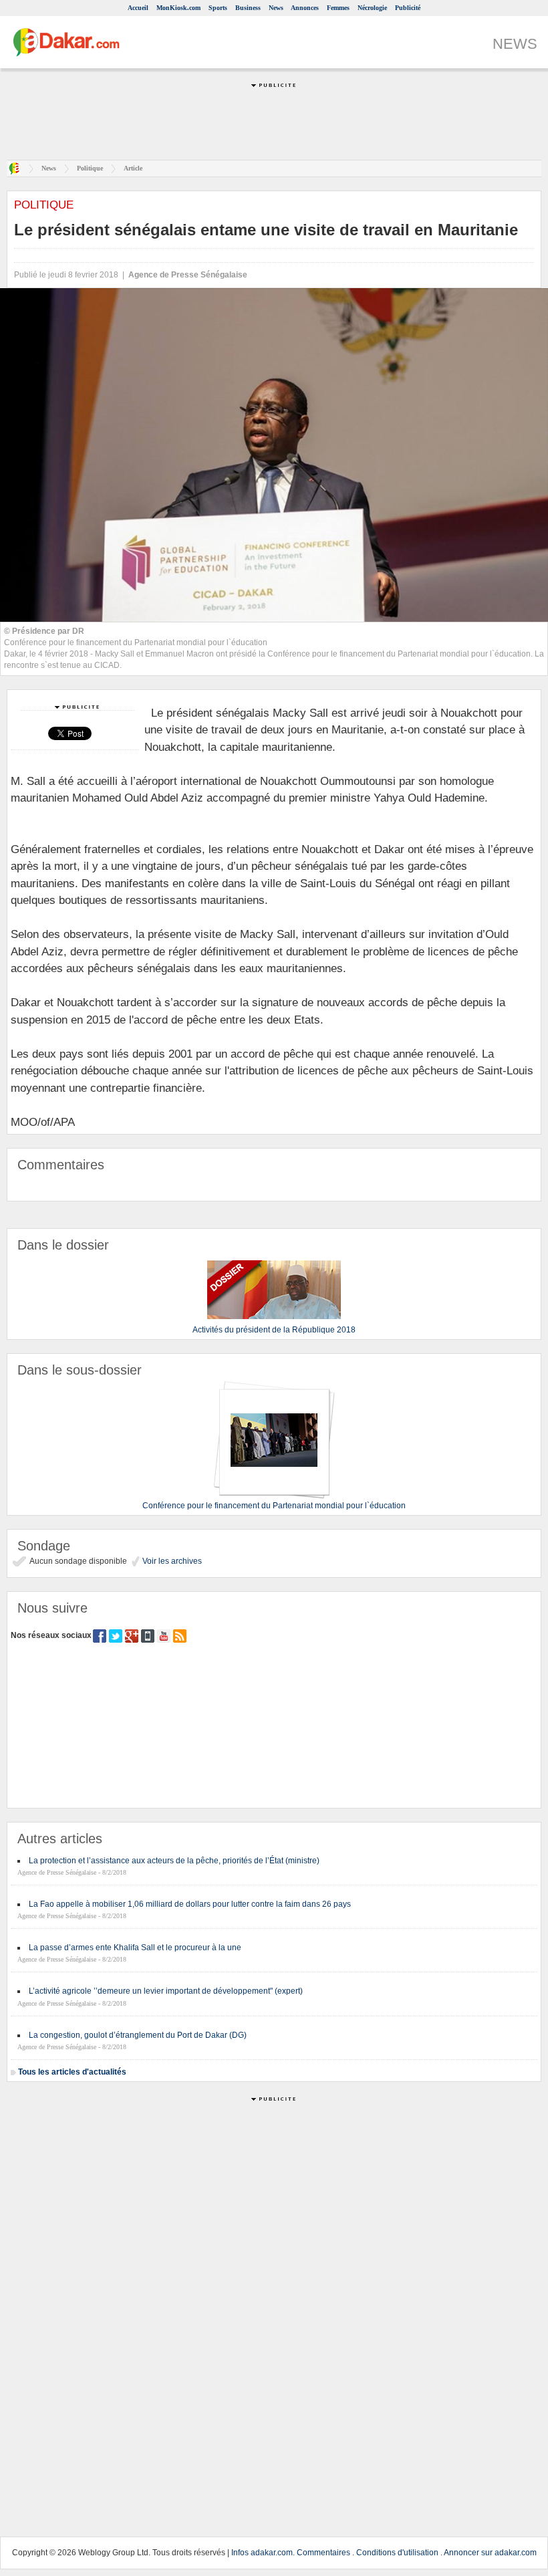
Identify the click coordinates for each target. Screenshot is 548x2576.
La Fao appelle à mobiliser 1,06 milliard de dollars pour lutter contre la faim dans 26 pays (190, 1904)
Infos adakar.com (262, 2553)
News (276, 8)
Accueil (138, 8)
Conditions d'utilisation (397, 2553)
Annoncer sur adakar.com (490, 2553)
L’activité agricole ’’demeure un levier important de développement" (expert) (166, 1991)
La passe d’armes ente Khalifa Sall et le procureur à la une (135, 1948)
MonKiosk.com (178, 8)
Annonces (305, 8)
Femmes (338, 8)
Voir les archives (171, 1561)
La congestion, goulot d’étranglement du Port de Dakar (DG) (138, 2035)
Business (248, 8)
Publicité (408, 8)
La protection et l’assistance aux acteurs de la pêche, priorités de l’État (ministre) (174, 1861)
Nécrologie (372, 8)
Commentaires (323, 2553)
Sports (218, 8)
